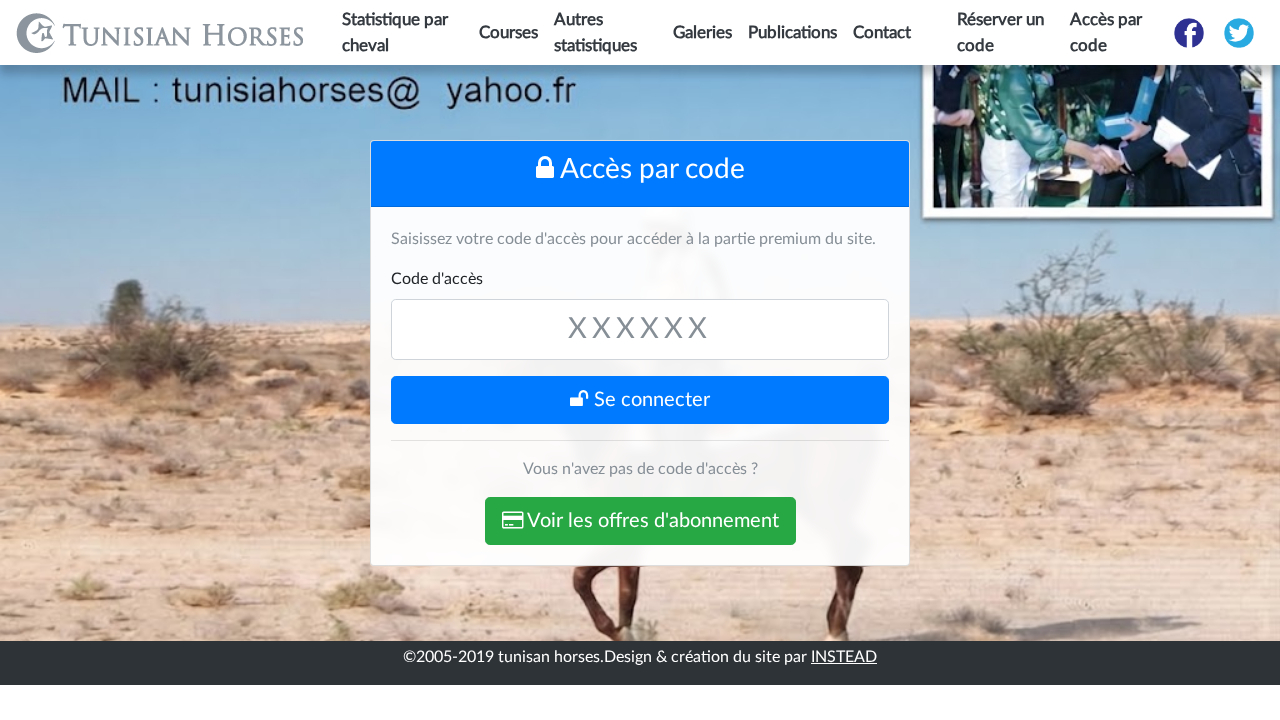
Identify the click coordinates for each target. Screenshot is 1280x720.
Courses (508, 32)
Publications (792, 32)
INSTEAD (844, 657)
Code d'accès (437, 279)
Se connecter (649, 400)
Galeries (702, 32)
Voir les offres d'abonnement (651, 521)
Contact (882, 32)
